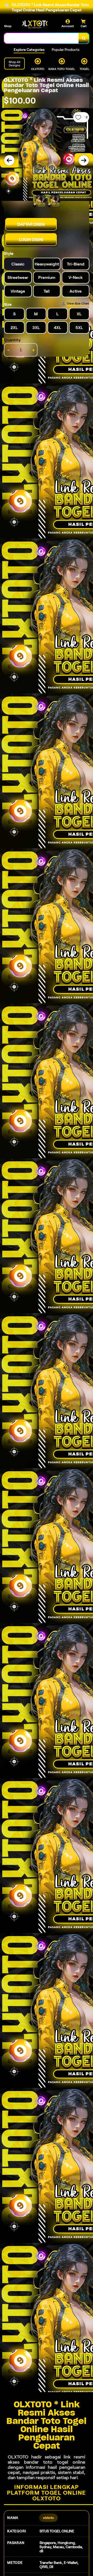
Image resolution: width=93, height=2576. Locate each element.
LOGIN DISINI (31, 240)
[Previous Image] (9, 160)
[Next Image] (84, 160)
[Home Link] (35, 24)
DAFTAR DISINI (31, 224)
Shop (8, 26)
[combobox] (41, 38)
